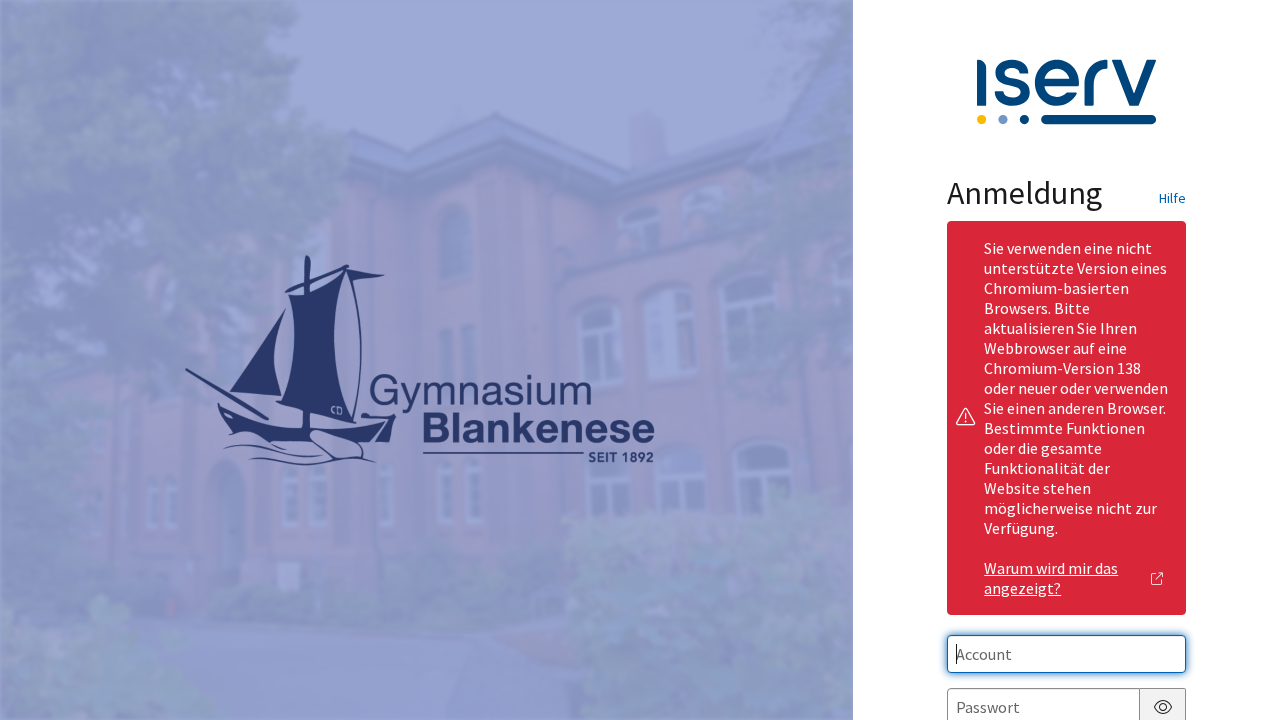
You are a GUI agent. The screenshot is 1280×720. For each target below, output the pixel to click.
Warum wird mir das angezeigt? (1051, 578)
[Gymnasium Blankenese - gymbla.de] (427, 360)
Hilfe (1172, 198)
